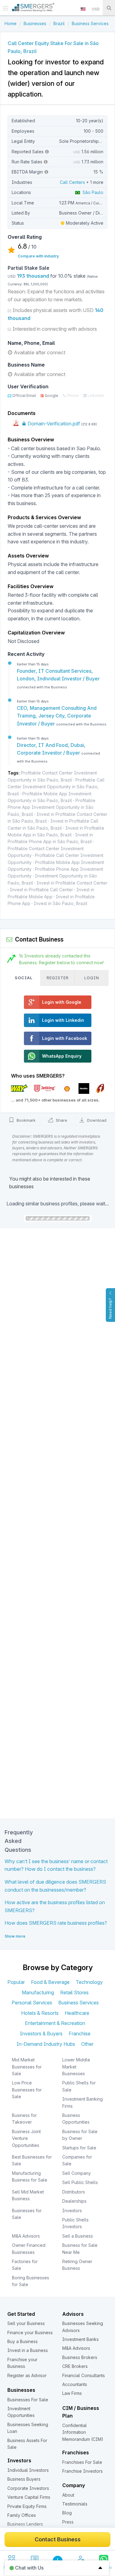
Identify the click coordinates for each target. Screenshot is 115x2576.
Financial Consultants (84, 2375)
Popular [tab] (16, 1982)
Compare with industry (38, 256)
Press (68, 2522)
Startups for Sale (79, 2148)
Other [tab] (87, 2044)
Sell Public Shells (80, 2182)
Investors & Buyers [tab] (41, 2034)
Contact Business (58, 2539)
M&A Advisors (26, 2236)
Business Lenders (25, 2524)
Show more (15, 1936)
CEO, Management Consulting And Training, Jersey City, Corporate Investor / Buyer (57, 716)
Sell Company (77, 2173)
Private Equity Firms (27, 2506)
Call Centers (72, 182)
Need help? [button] (110, 1308)
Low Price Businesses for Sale (27, 2090)
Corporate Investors (28, 2488)
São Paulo (92, 192)
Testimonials (75, 2504)
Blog (67, 2513)
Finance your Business (30, 2332)
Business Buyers (24, 2479)
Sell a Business (78, 2236)
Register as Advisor (27, 2375)
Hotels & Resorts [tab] (40, 2013)
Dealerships (74, 2201)
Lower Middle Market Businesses (76, 2067)
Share (61, 1120)
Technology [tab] (89, 1982)
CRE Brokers (75, 2366)
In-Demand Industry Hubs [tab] (46, 2044)
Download (96, 1120)
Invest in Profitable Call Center (41, 890)
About (68, 2495)
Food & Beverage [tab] (50, 1982)
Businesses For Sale (28, 2400)
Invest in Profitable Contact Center (72, 883)
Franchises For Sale (82, 2462)
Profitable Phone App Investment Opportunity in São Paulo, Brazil (52, 807)
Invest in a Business (28, 2350)
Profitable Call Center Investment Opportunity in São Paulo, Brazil (56, 787)
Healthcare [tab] (77, 2013)
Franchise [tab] (80, 2034)
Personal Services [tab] (32, 2003)
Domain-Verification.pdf (53, 424)
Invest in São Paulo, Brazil (61, 903)
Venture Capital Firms (29, 2497)
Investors (72, 2211)
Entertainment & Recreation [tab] (55, 2023)
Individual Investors (28, 2470)
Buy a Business (23, 2341)
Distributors (74, 2192)
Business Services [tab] (79, 2003)
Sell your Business (26, 2323)
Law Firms (72, 2393)
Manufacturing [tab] (38, 1992)
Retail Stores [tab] (74, 1992)
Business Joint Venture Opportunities (26, 2138)
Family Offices (22, 2515)
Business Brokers (80, 2357)
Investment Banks (80, 2339)
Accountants (75, 2384)
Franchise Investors (82, 2471)
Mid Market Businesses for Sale (27, 2067)
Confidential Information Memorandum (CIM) (83, 2432)
